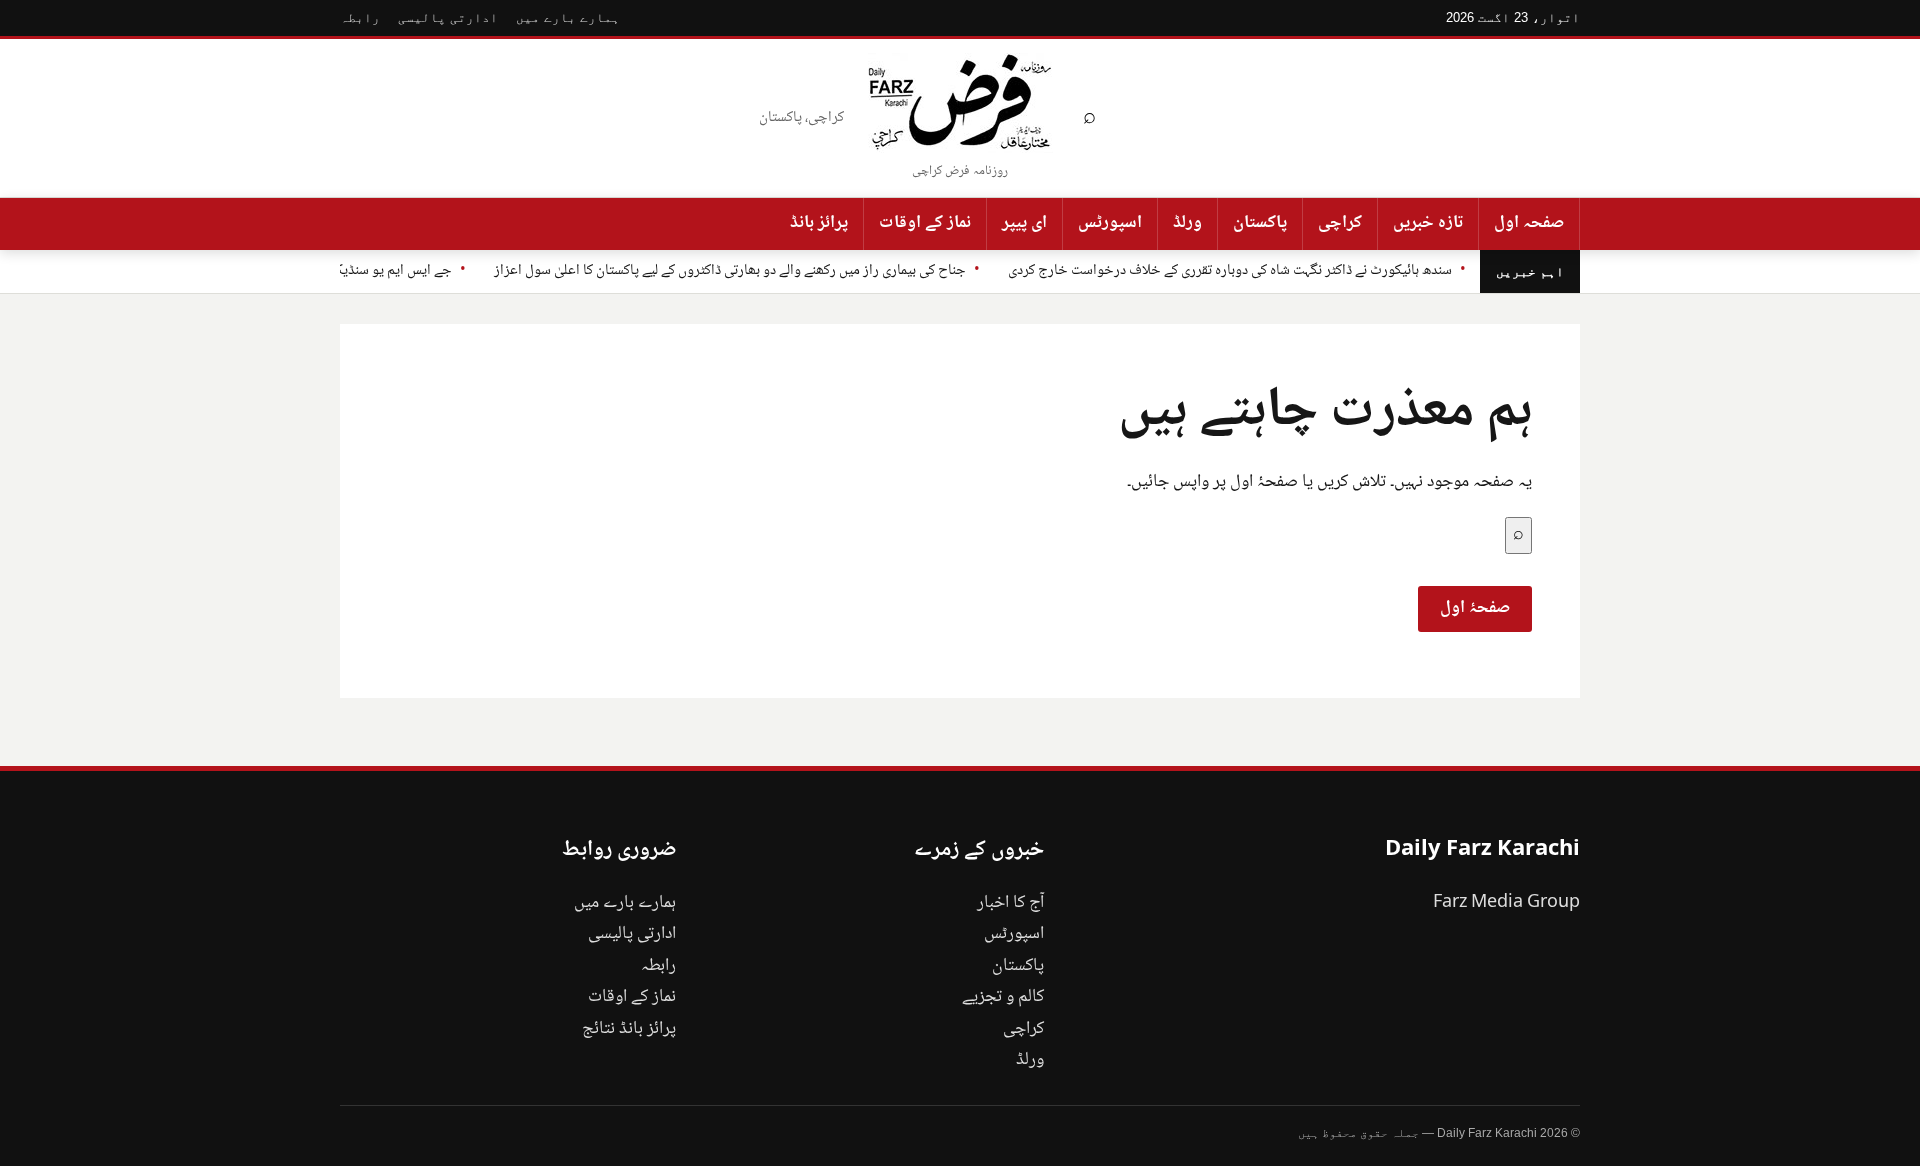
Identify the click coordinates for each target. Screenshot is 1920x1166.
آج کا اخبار (1010, 903)
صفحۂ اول (1475, 608)
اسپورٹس (1110, 223)
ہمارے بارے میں (568, 17)
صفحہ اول (1529, 223)
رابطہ (360, 17)
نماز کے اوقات (925, 223)
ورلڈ (1187, 223)
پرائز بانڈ (819, 223)
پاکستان (1260, 223)
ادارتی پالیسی (448, 17)
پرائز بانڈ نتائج (629, 1029)
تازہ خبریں (1428, 223)
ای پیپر (1024, 223)
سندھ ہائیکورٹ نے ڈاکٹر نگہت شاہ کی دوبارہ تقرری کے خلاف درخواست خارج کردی (1230, 271)
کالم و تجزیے (1003, 997)
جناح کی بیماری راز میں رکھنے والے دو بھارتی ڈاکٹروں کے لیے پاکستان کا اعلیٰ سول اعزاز (730, 271)
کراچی (1340, 223)
